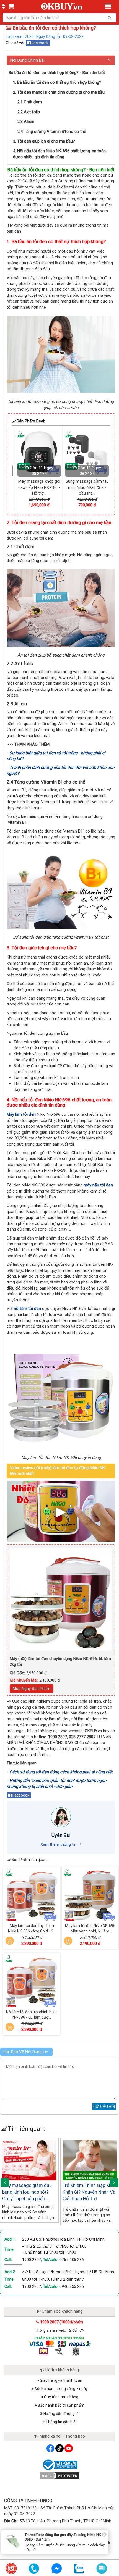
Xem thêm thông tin (59, 1844)
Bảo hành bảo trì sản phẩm (61, 2405)
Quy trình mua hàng (61, 2397)
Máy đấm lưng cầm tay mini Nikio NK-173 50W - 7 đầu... (84, 487)
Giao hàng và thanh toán (61, 2380)
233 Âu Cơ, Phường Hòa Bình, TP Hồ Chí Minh (63, 2239)
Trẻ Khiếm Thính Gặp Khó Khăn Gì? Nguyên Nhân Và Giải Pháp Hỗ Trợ (89, 2192)
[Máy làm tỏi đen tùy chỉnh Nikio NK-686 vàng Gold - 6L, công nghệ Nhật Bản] (32, 1895)
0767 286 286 (72, 2260)
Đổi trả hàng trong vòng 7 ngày (61, 2389)
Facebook (40, 43)
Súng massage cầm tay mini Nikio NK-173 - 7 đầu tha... (36, 487)
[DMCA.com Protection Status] (59, 2475)
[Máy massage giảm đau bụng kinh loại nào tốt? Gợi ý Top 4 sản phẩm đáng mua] (29, 2160)
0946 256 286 (72, 2286)
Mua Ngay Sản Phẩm (32, 1689)
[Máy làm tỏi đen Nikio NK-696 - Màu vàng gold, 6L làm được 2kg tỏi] (90, 1895)
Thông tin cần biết (61, 2422)
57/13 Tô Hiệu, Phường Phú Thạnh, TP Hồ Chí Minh (68, 2272)
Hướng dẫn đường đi (61, 2414)
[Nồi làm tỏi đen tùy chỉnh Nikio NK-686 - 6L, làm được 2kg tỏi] (32, 1981)
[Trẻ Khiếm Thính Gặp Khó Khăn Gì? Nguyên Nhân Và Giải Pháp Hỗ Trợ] (90, 2160)
